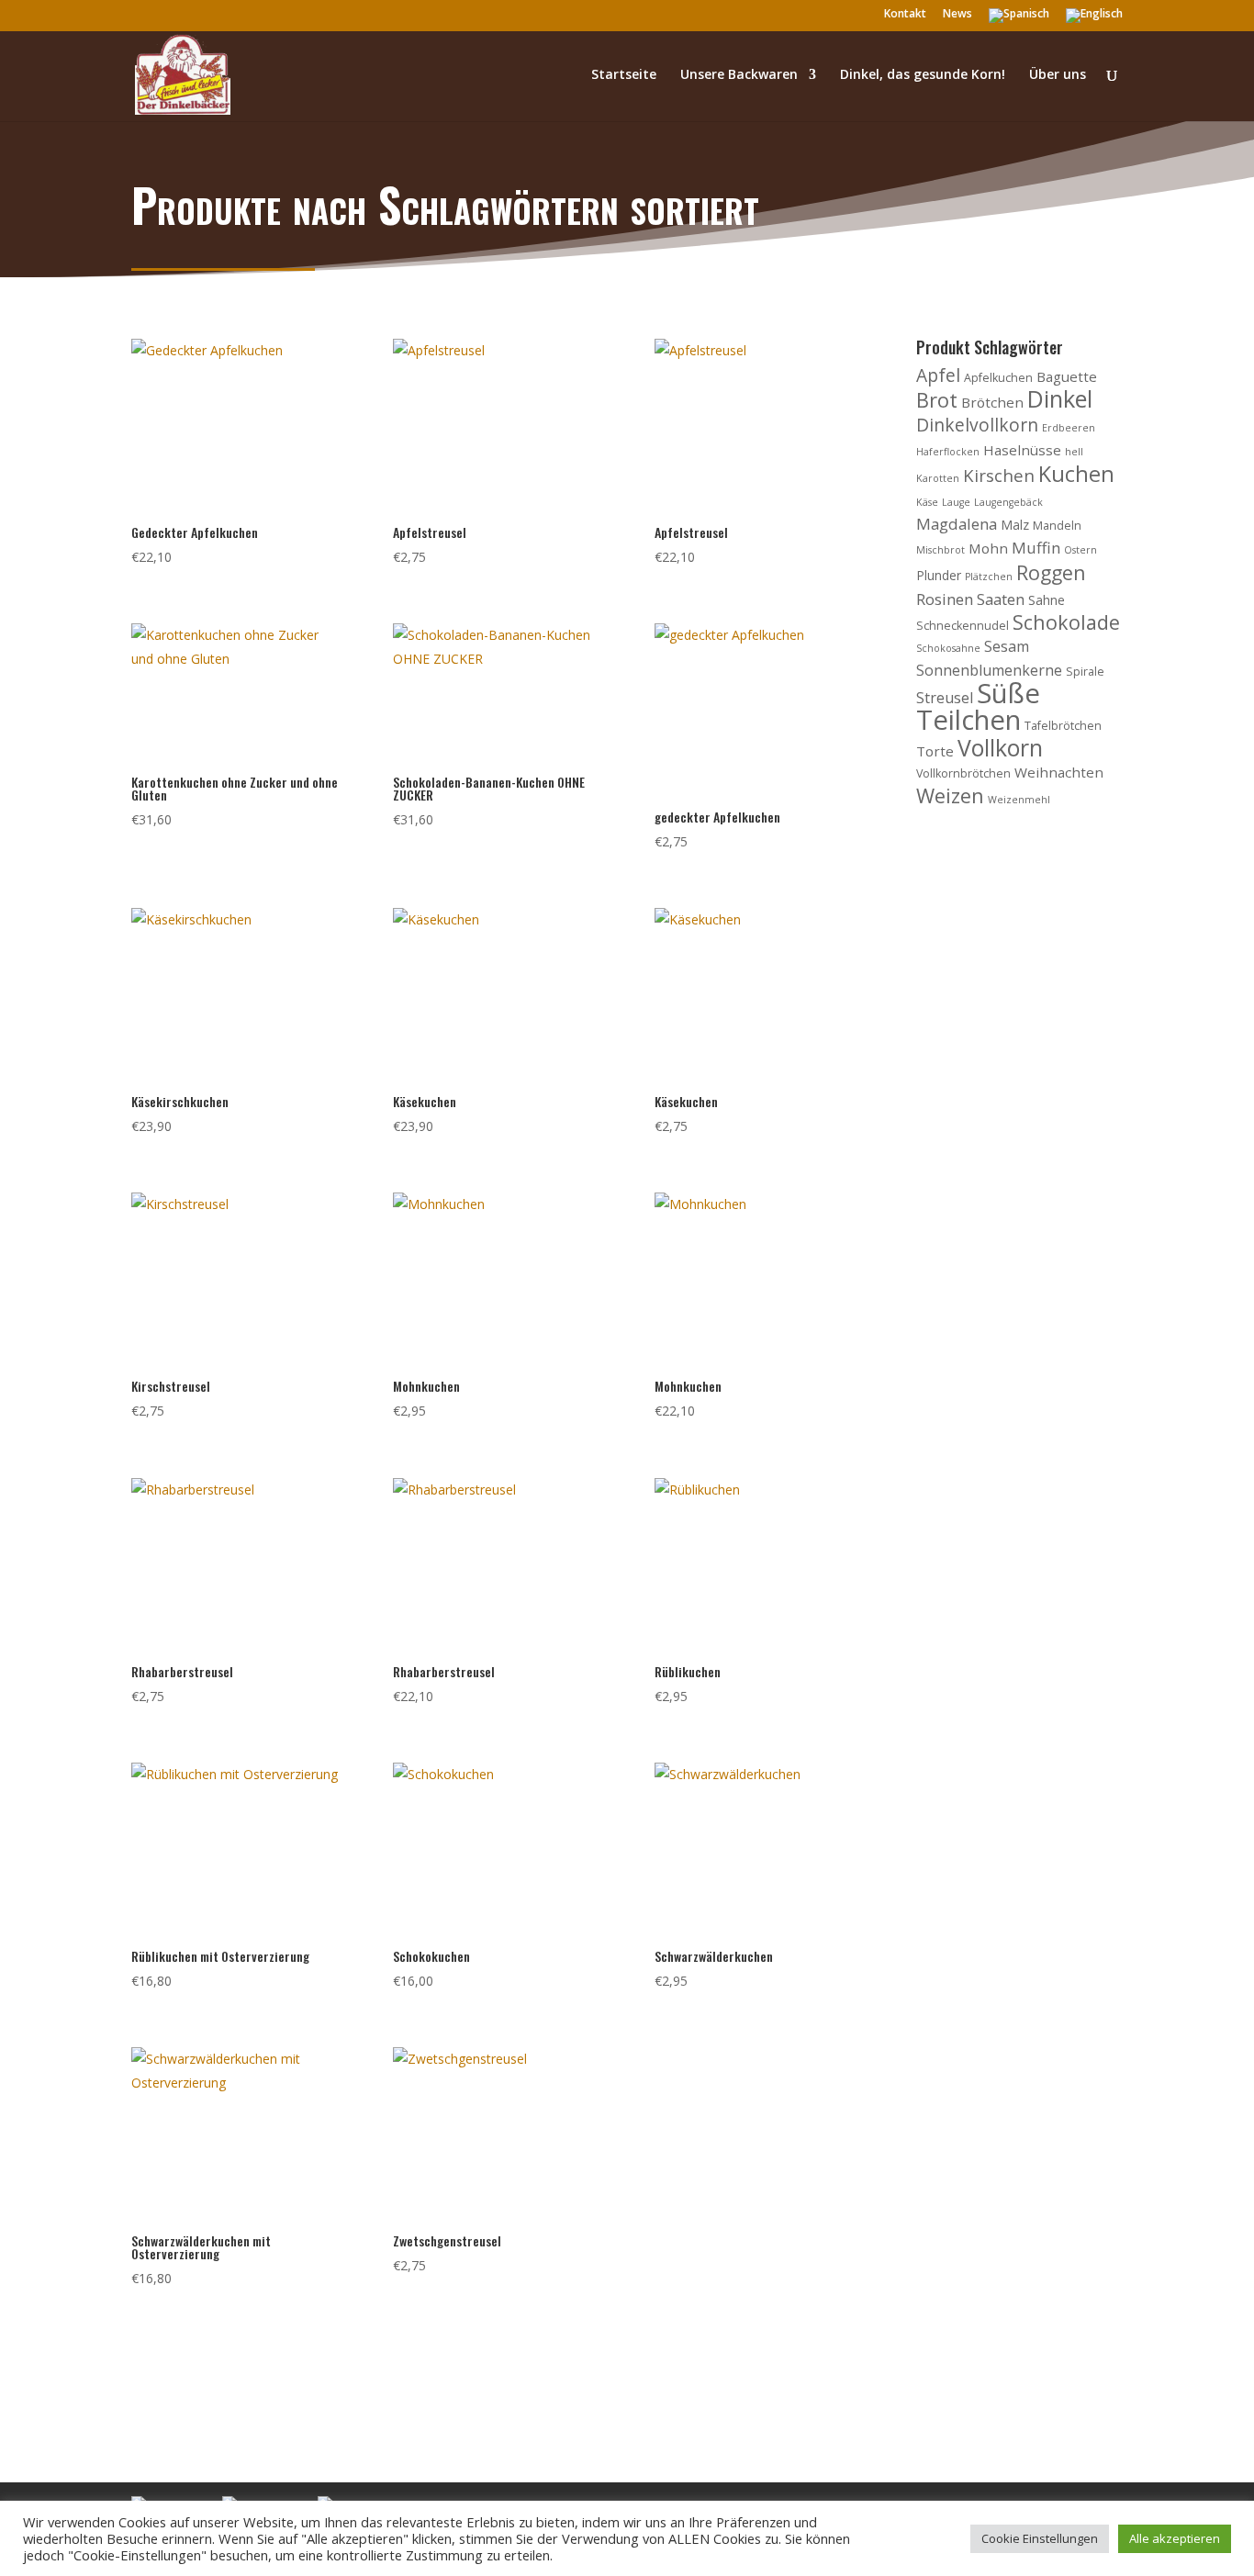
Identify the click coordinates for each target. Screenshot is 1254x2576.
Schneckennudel (963, 626)
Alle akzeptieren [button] (1175, 2538)
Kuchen (1076, 474)
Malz (1015, 525)
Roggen (1051, 572)
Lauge (956, 502)
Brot (937, 400)
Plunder (939, 575)
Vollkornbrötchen (963, 773)
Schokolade (1066, 622)
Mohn (988, 548)
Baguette (1067, 376)
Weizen (950, 795)
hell (1074, 452)
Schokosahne (948, 648)
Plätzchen (989, 577)
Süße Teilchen (978, 706)
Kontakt (905, 15)
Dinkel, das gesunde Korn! (923, 75)
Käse (927, 502)
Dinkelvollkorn (977, 425)
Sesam (1007, 646)
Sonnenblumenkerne (989, 670)
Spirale (1085, 672)
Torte (935, 751)
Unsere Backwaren (739, 75)
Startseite (624, 75)
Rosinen (945, 599)
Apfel (938, 375)
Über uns (1058, 75)
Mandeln (1057, 526)
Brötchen (992, 402)
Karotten (938, 478)
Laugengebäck (1008, 502)
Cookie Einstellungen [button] (1040, 2538)
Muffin (1036, 548)
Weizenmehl (1019, 800)
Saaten (1001, 599)
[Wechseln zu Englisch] (1094, 20)
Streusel (945, 698)
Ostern (1080, 550)
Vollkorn (1000, 747)
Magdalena (957, 524)
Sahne (1047, 600)
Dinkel (1060, 398)
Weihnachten (1059, 772)
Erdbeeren (1069, 428)
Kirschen (999, 475)
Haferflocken (948, 452)
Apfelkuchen (998, 378)
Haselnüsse (1022, 450)
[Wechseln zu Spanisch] (1019, 20)
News (957, 15)
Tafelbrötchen (1063, 726)
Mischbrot (940, 550)
